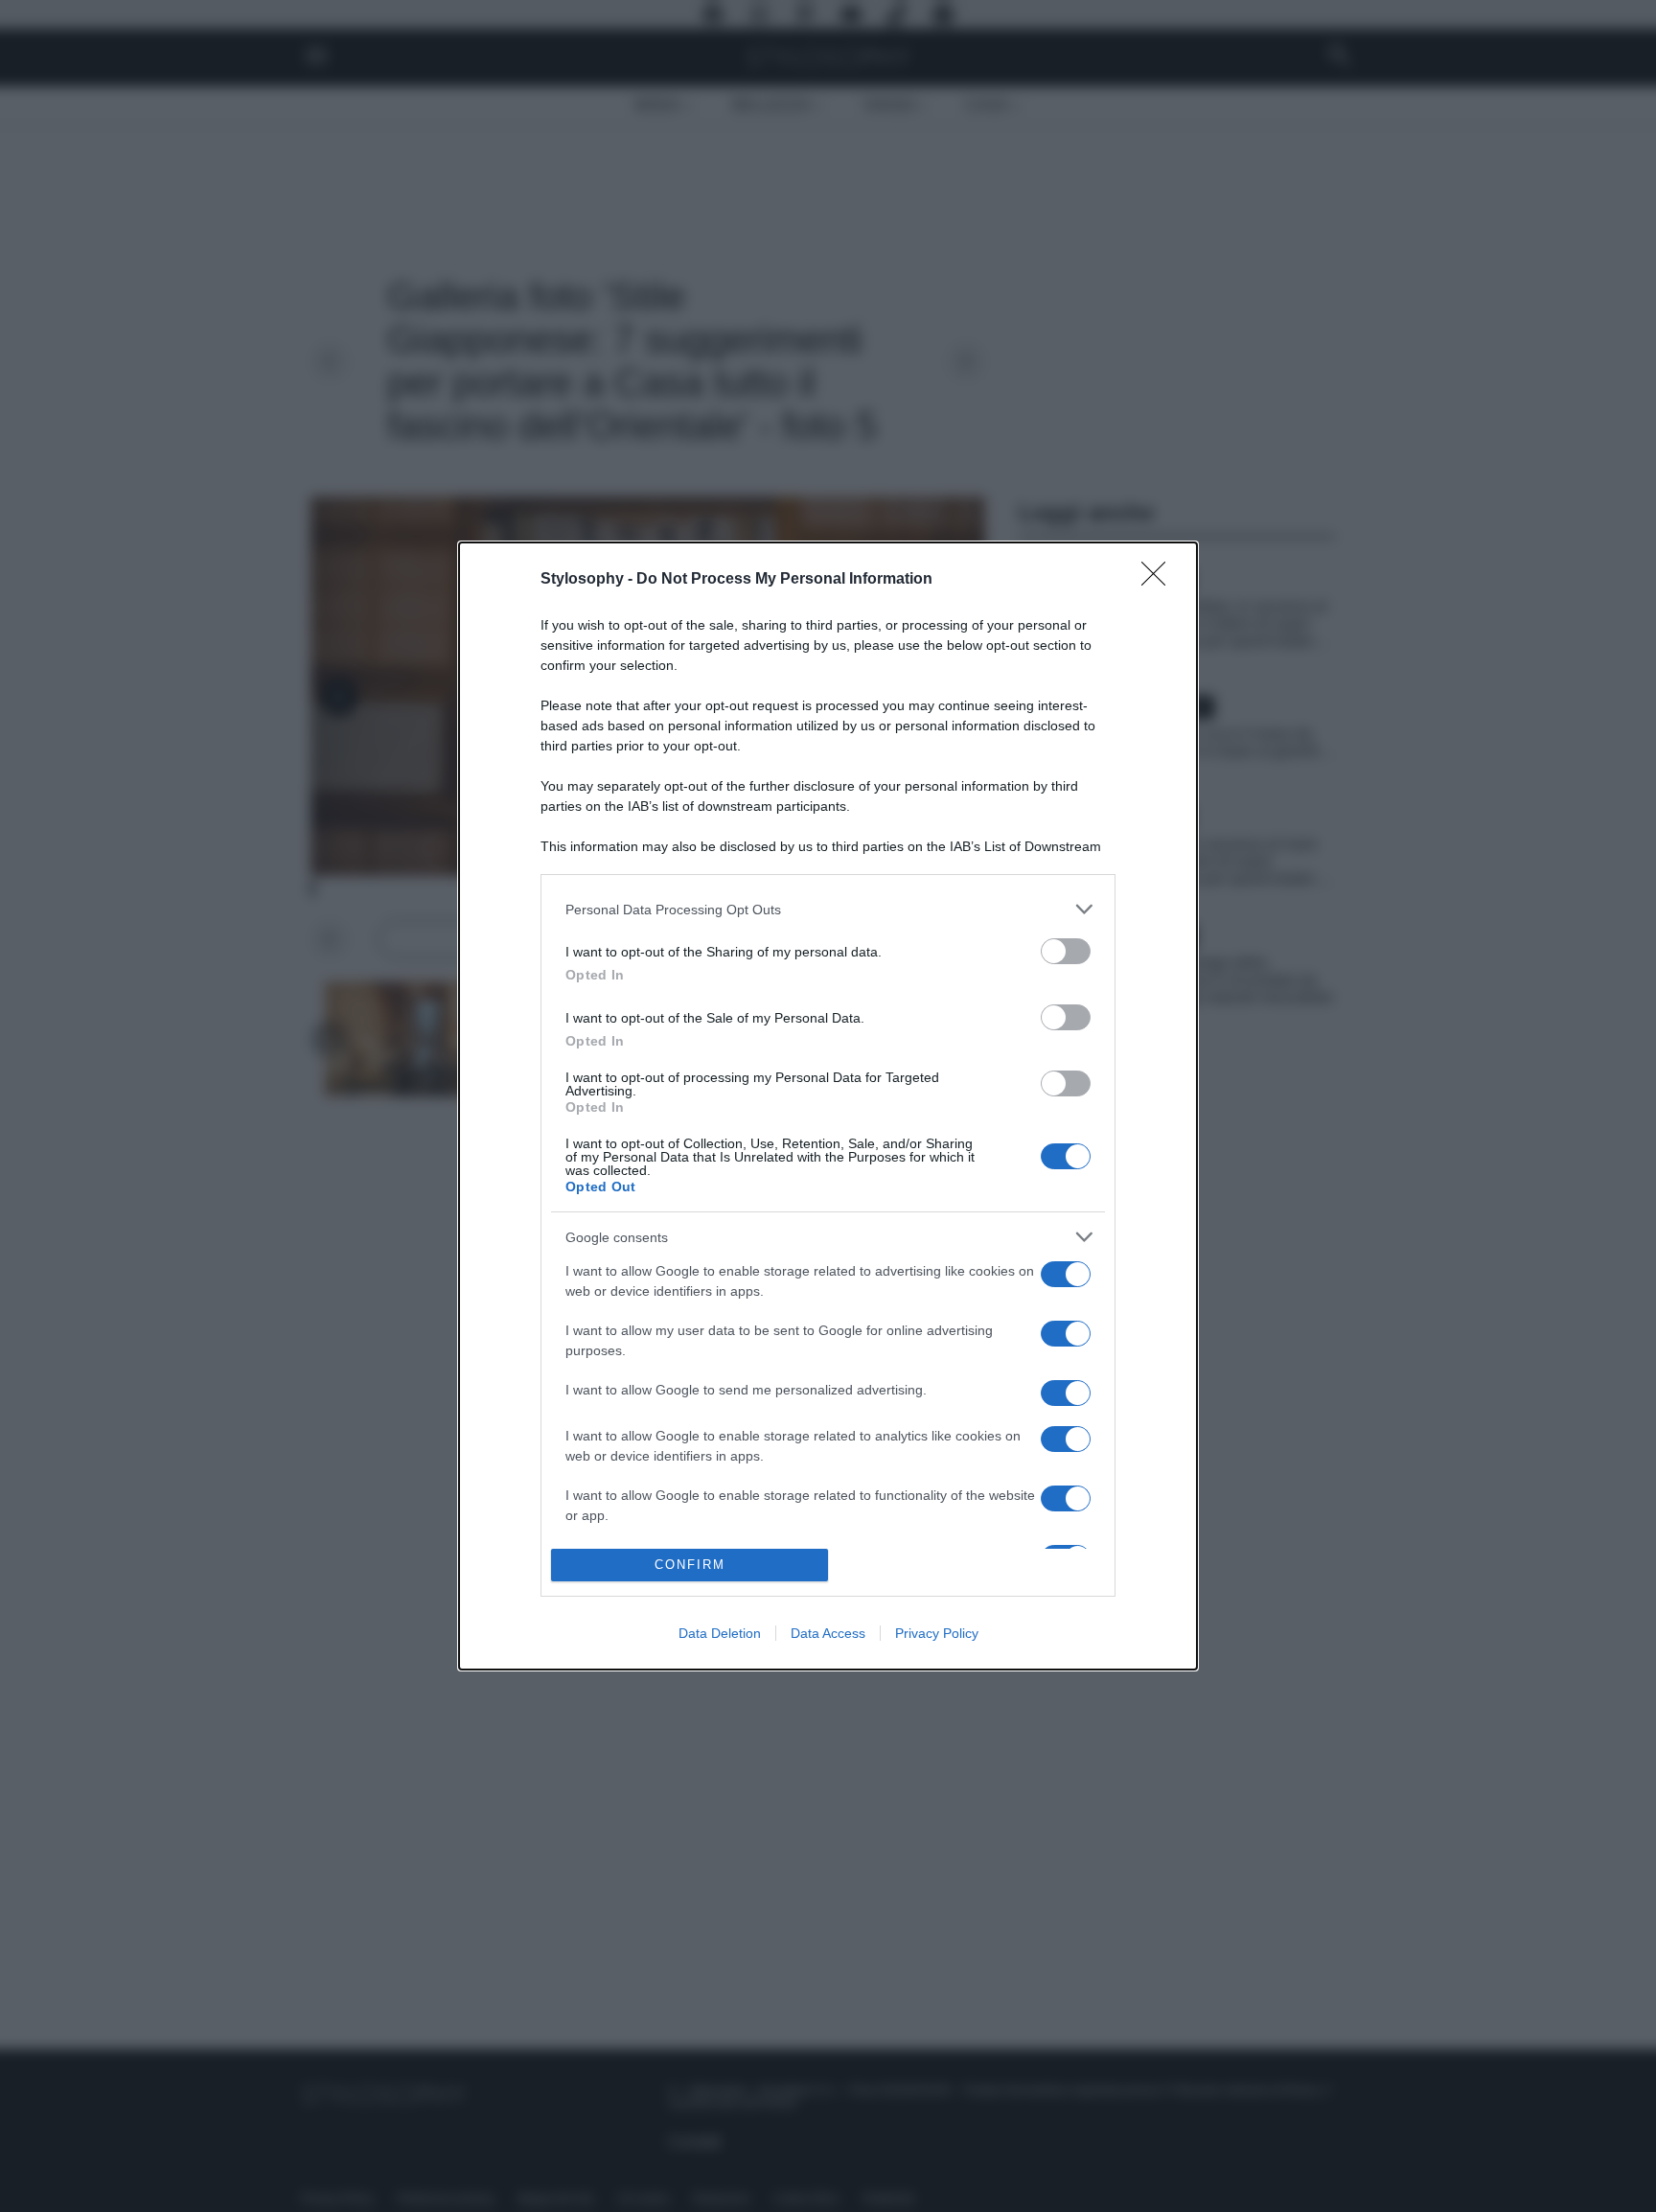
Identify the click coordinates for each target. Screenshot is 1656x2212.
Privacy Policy (937, 1633)
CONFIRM (690, 1565)
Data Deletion (720, 1633)
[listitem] (828, 909)
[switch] (1066, 951)
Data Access (828, 1633)
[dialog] (828, 1106)
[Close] (1160, 580)
